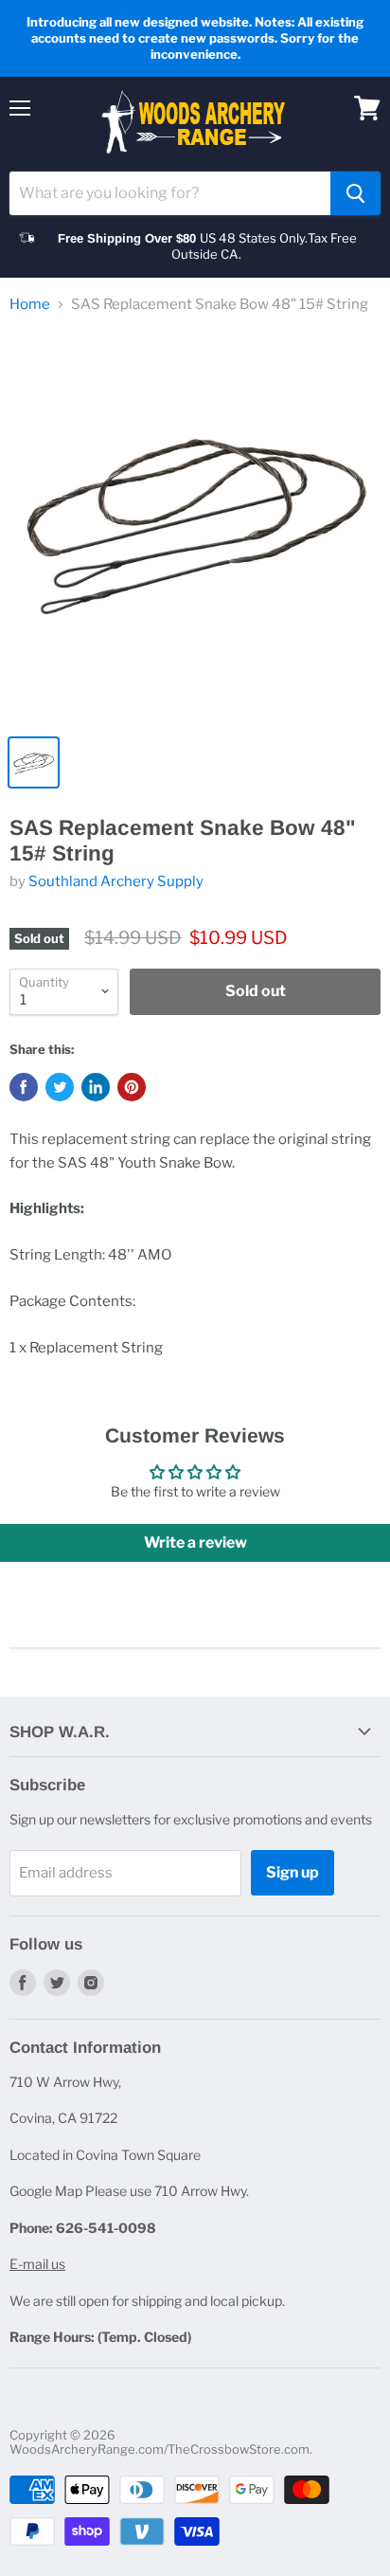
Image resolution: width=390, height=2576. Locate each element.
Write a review (195, 1542)
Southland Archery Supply (116, 881)
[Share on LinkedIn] (96, 1087)
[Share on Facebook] (24, 1087)
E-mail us (37, 2264)
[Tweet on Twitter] (60, 1087)
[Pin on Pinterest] (132, 1087)
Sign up (292, 1872)
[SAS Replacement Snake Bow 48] (195, 528)
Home (30, 305)
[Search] (355, 193)
